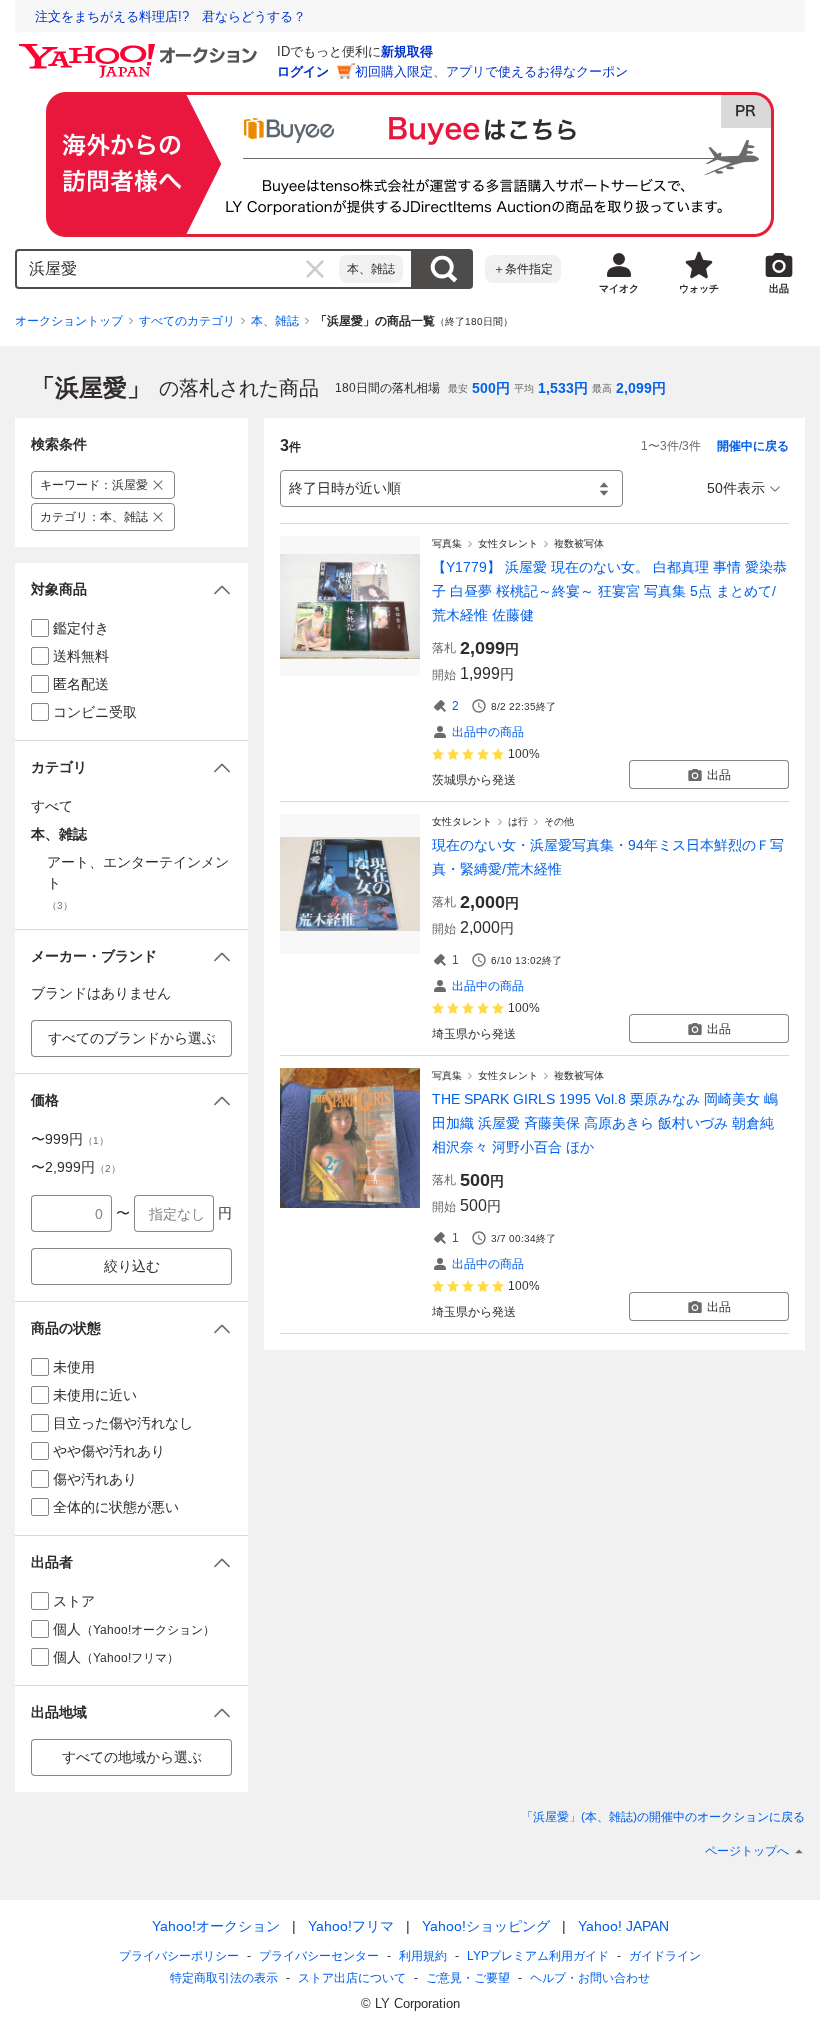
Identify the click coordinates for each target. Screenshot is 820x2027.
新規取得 (407, 51)
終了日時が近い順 (345, 488)
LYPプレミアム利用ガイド (538, 1956)
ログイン (303, 71)
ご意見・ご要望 (468, 1978)
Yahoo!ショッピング (486, 1926)
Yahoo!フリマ (351, 1926)
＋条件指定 (523, 269)
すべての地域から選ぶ (132, 1757)
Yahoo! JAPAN (623, 1926)
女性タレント (508, 543)
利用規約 (423, 1956)
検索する (443, 269)
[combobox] (178, 269)
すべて (52, 806)
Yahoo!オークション (216, 1926)
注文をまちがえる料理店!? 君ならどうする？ (170, 16)
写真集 (447, 543)
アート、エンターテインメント (138, 882)
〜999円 (70, 1139)
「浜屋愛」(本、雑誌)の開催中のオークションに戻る (663, 1817)
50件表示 (736, 488)
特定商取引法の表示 (224, 1978)
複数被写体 (579, 543)
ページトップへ (747, 1851)
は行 (518, 821)
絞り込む (132, 1266)
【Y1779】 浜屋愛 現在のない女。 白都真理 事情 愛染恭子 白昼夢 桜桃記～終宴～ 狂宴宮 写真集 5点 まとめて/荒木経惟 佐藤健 (609, 591)
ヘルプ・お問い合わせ (590, 1978)
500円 (491, 388)
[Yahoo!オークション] (141, 49)
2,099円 (641, 388)
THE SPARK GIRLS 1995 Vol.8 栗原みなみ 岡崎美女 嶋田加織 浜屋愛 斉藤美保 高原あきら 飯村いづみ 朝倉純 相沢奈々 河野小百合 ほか (605, 1123)
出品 (719, 775)
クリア (315, 269)
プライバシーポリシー (179, 1956)
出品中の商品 (488, 732)
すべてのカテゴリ (187, 321)
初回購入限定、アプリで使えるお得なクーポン (491, 71)
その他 (559, 821)
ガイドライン (665, 1956)
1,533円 (563, 388)
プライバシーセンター (319, 1956)
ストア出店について (352, 1978)
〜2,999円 (76, 1167)
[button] (131, 589)
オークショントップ (69, 321)
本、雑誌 (371, 269)
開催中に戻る (753, 446)
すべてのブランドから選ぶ (132, 1038)
